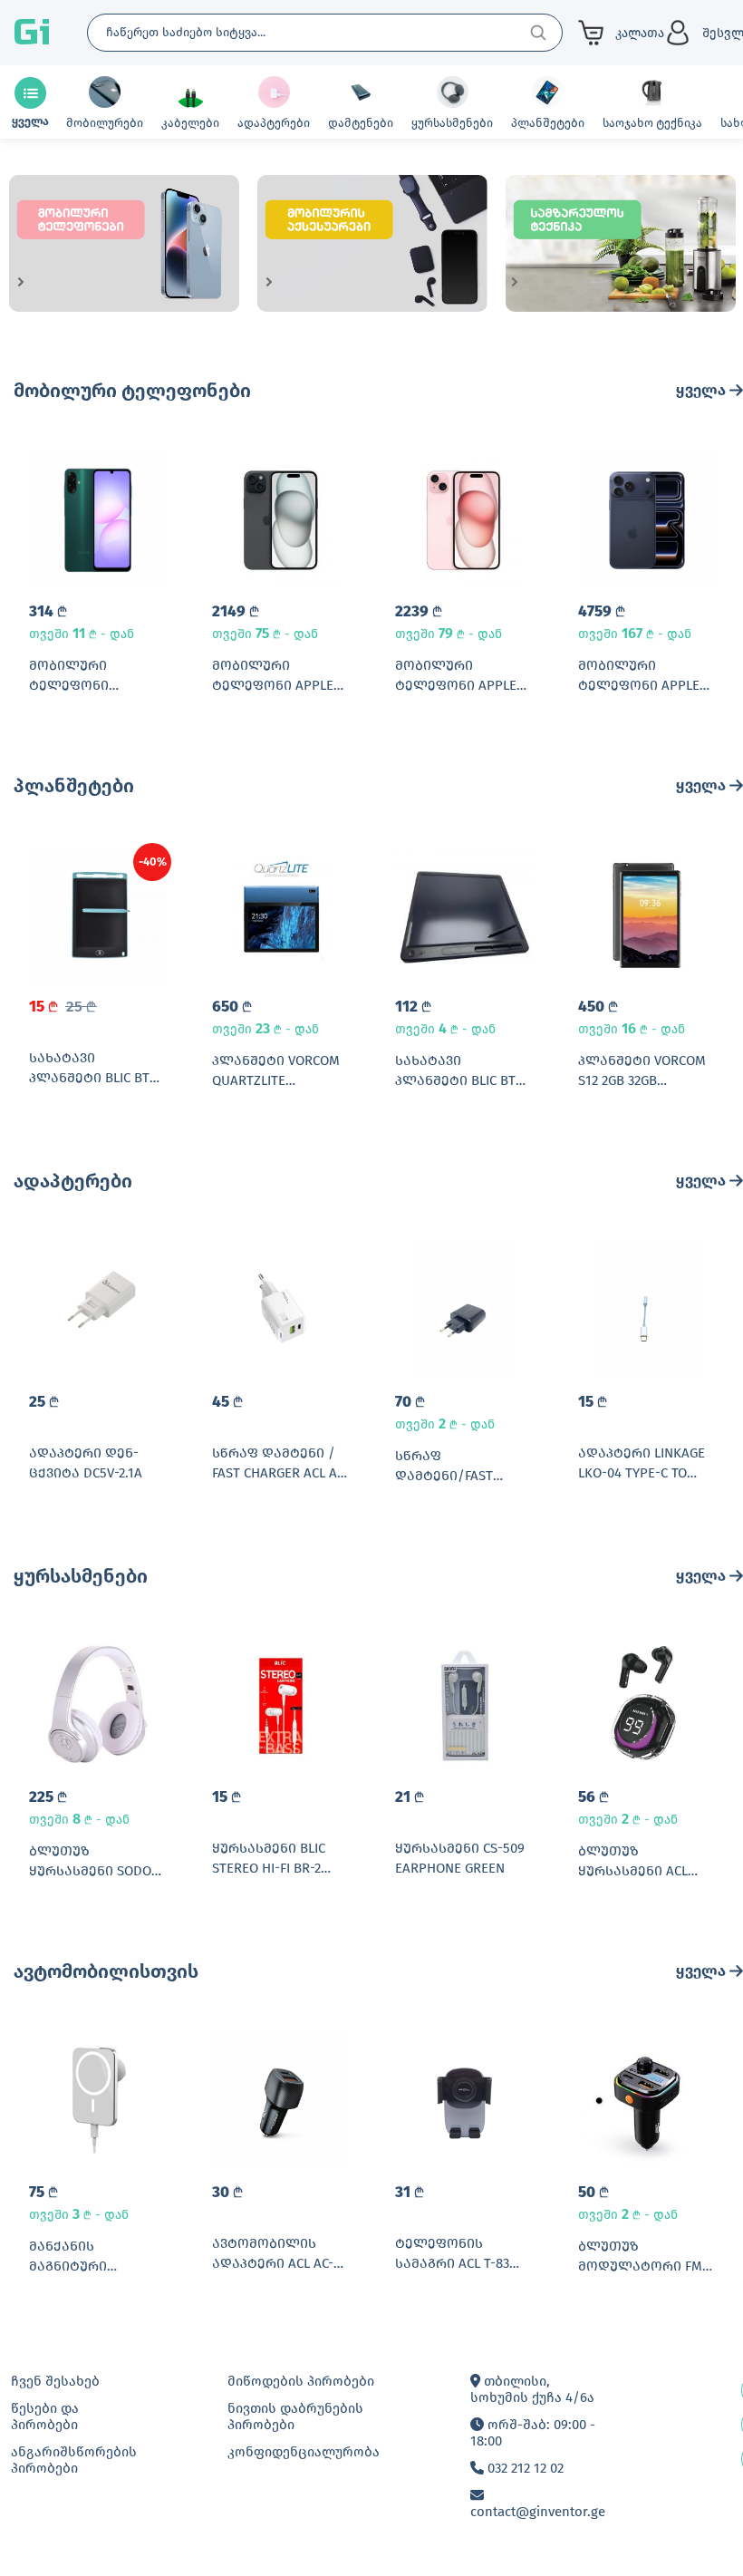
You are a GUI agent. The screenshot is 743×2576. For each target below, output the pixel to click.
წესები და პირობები (45, 2416)
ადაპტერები (73, 1181)
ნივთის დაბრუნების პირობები (295, 2416)
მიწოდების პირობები (301, 2381)
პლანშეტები (74, 786)
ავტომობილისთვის (106, 1971)
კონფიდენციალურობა (304, 2452)
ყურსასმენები (81, 1576)
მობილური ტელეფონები (132, 391)
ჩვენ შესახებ (55, 2381)
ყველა (703, 390)
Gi (32, 33)
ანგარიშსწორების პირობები (74, 2460)
